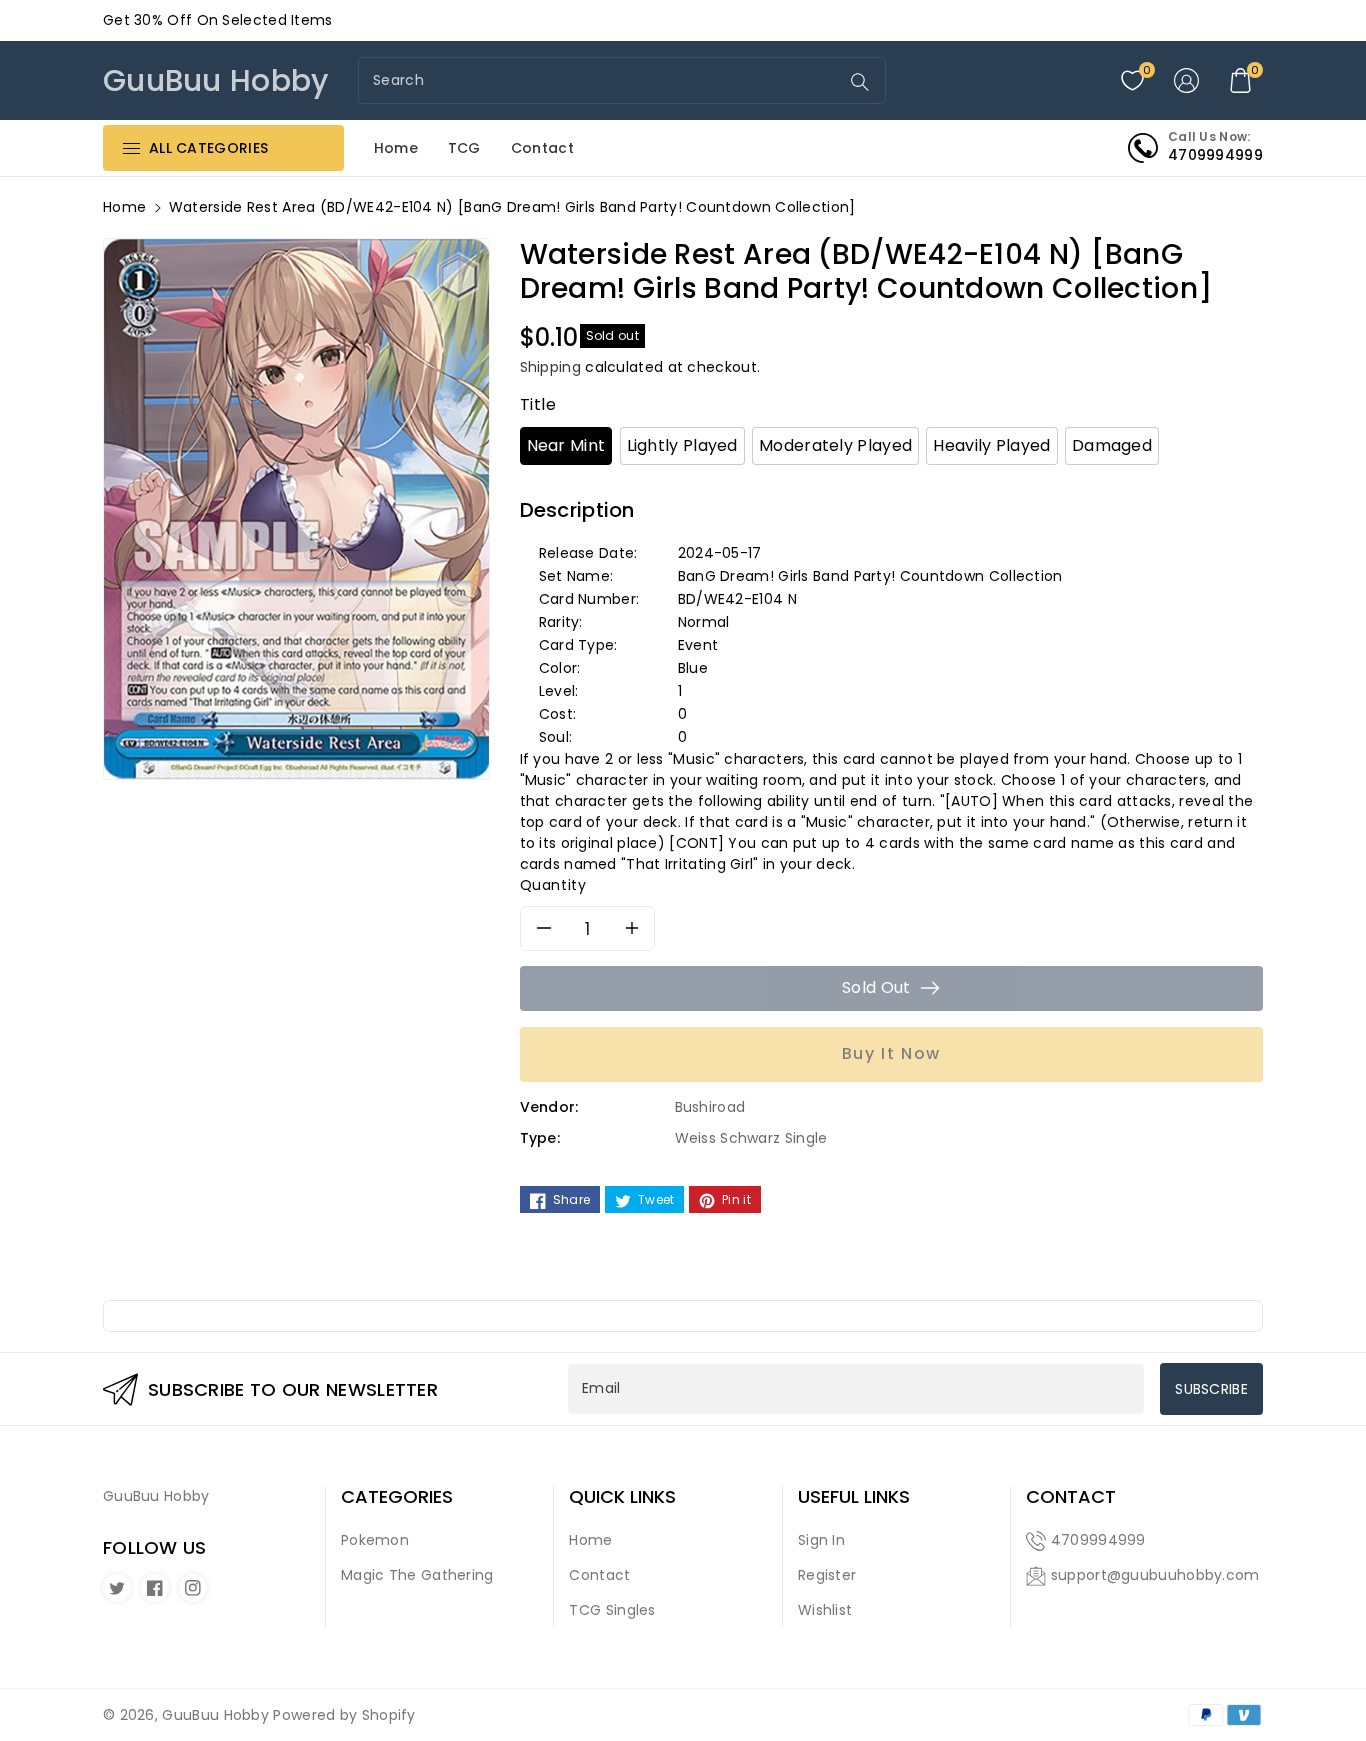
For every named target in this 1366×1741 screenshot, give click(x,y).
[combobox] (601, 80)
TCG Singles (612, 1610)
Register (827, 1575)
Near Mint (566, 445)
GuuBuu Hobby (215, 1715)
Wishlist (825, 1610)
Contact (599, 1575)
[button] (1241, 81)
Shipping (550, 367)
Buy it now (891, 1053)
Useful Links (854, 1497)
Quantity (553, 885)
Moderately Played (835, 445)
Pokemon (375, 1540)
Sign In (821, 1540)
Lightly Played (682, 445)
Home (124, 207)
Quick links (622, 1497)
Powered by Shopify (344, 1715)
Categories (397, 1497)
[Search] (860, 82)
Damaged (1112, 445)
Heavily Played (991, 445)
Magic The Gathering (417, 1575)
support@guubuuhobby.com (1155, 1575)
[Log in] (1187, 81)
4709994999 (1098, 1540)
